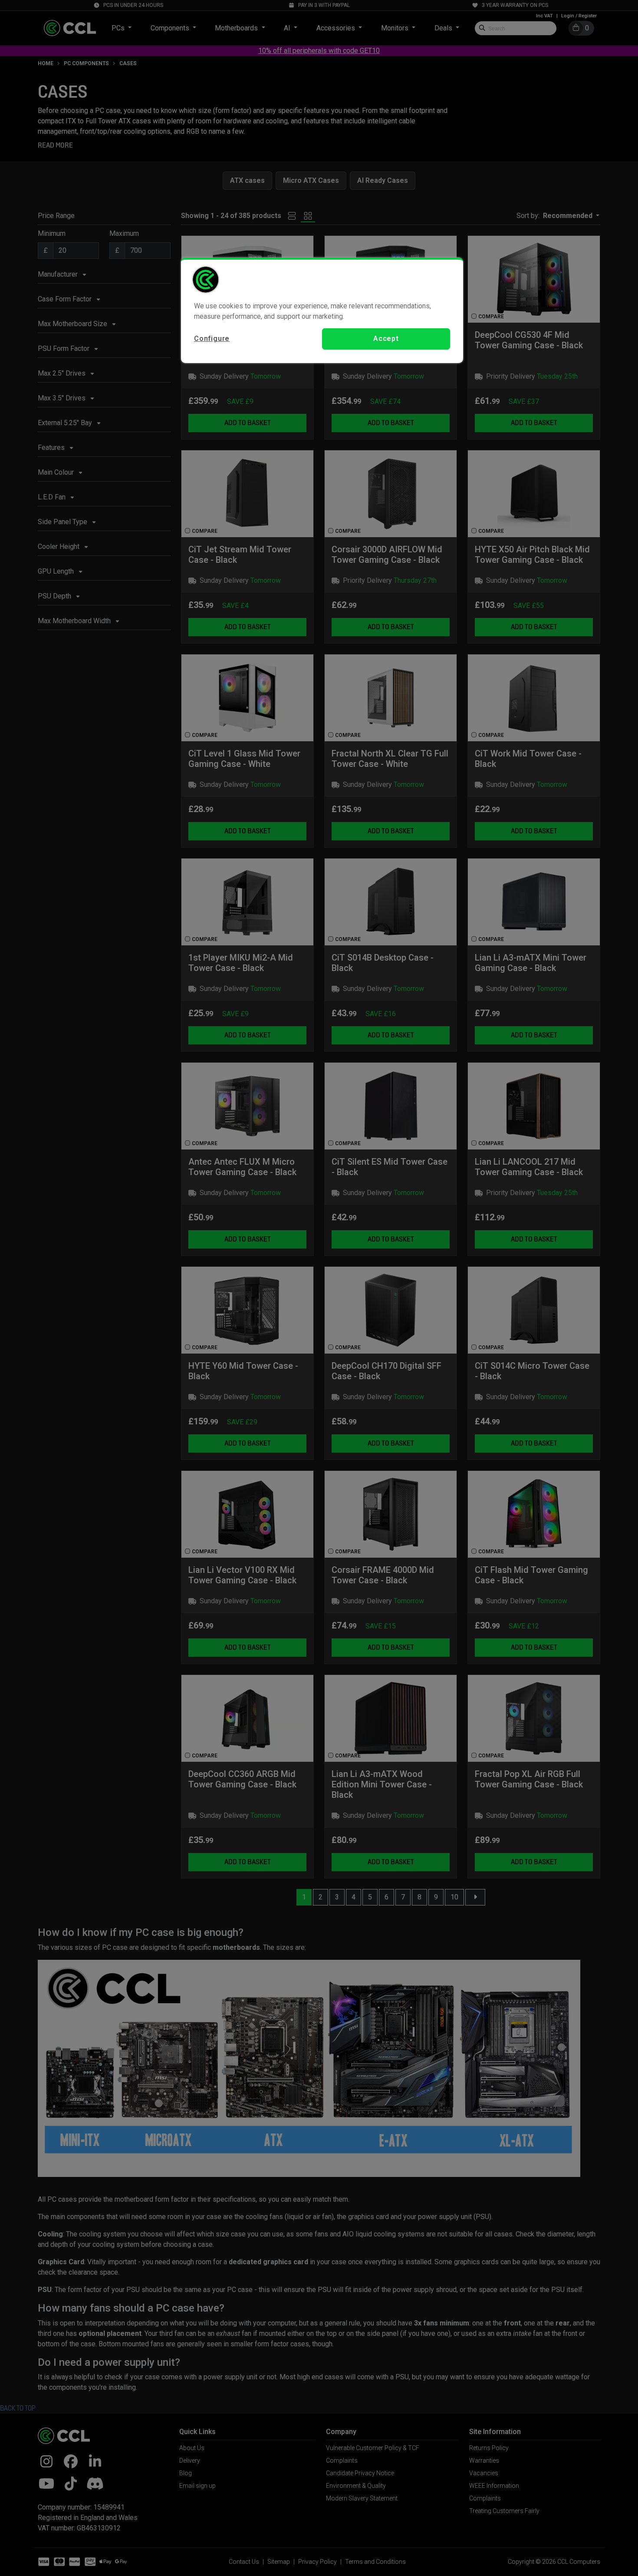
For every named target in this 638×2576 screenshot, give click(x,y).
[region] (322, 310)
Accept (386, 339)
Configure (212, 339)
